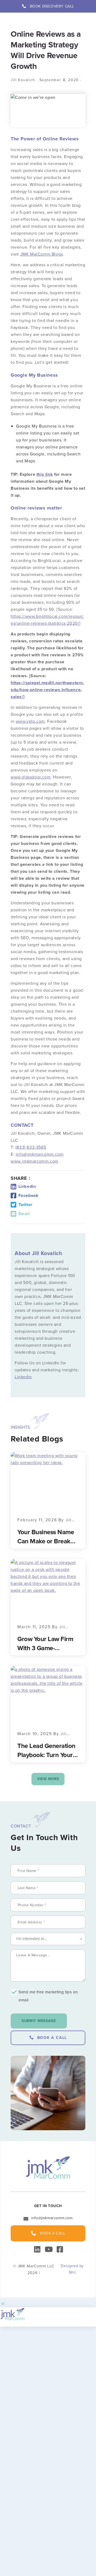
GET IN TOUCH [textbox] (48, 2206)
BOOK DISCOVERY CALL (52, 6)
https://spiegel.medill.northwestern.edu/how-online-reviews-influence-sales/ (47, 690)
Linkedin (27, 1186)
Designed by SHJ (72, 2269)
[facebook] (59, 2250)
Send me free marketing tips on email (48, 1996)
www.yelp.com (30, 721)
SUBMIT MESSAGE (39, 2021)
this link (45, 474)
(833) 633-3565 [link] (31, 1147)
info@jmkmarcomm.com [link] (52, 2218)
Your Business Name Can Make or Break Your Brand (46, 1537)
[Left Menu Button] (3, 2304)
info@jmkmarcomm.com (40, 1154)
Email (24, 1214)
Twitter (25, 1205)
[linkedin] (37, 2248)
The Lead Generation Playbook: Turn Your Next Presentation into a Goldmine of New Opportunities (46, 1750)
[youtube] (48, 2248)
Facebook (28, 1195)
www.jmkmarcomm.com (35, 1161)
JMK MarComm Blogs (42, 254)
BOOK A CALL (52, 2038)
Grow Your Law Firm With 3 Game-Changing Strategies (45, 1643)
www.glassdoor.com (31, 777)
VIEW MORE (48, 1779)
